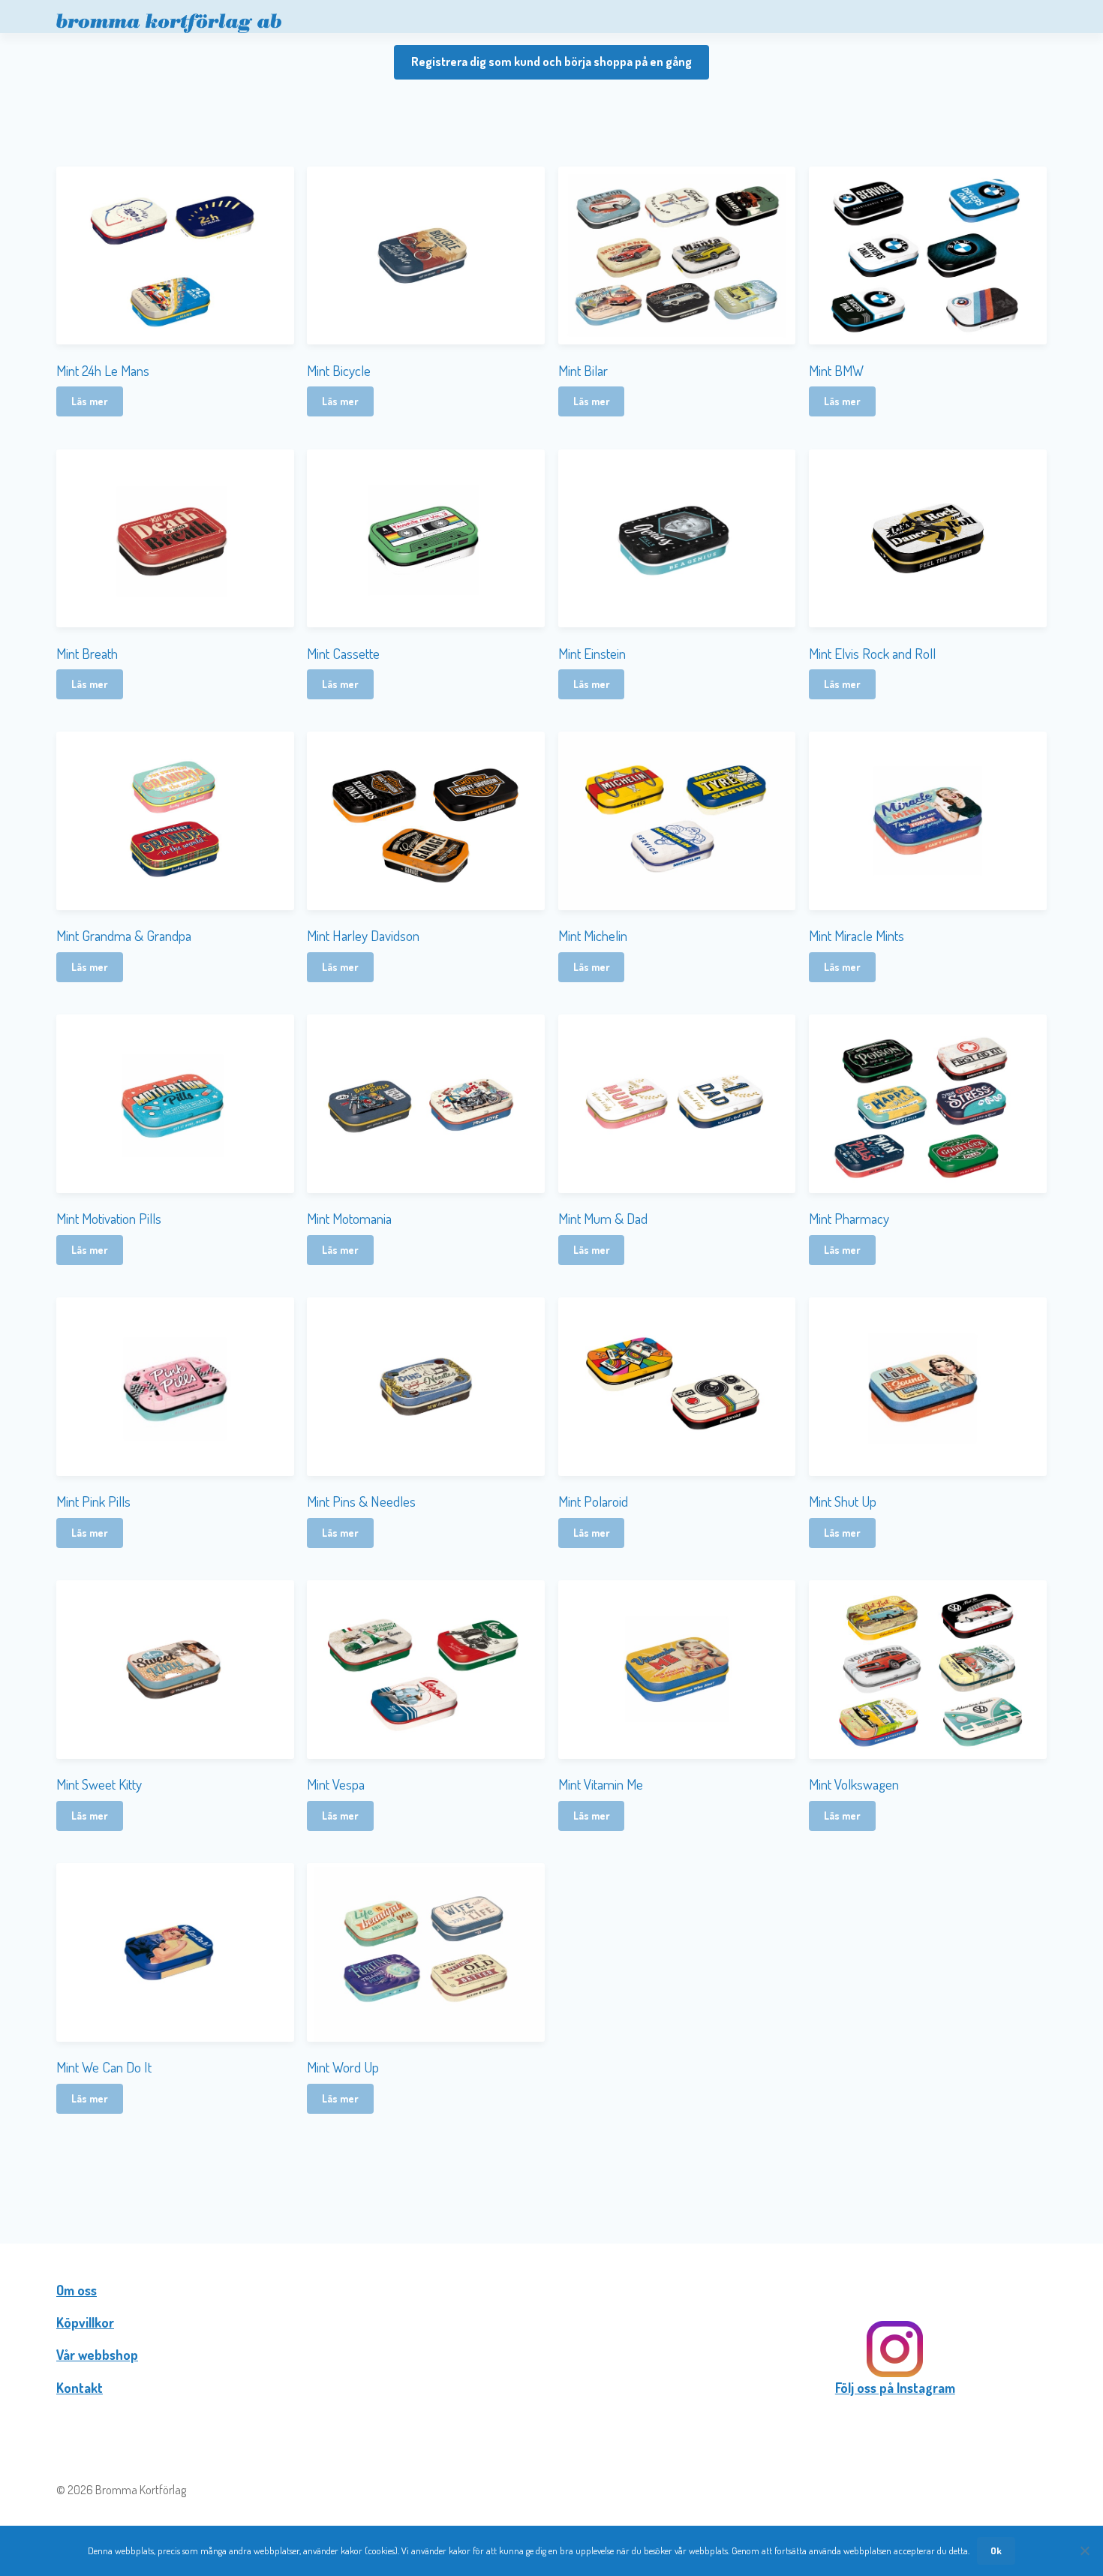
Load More (551, 2163)
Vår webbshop (97, 2355)
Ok (996, 2550)
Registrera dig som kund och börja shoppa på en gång (551, 62)
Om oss (77, 2290)
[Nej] (1084, 2550)
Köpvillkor (85, 2322)
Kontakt (80, 2388)
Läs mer (90, 401)
